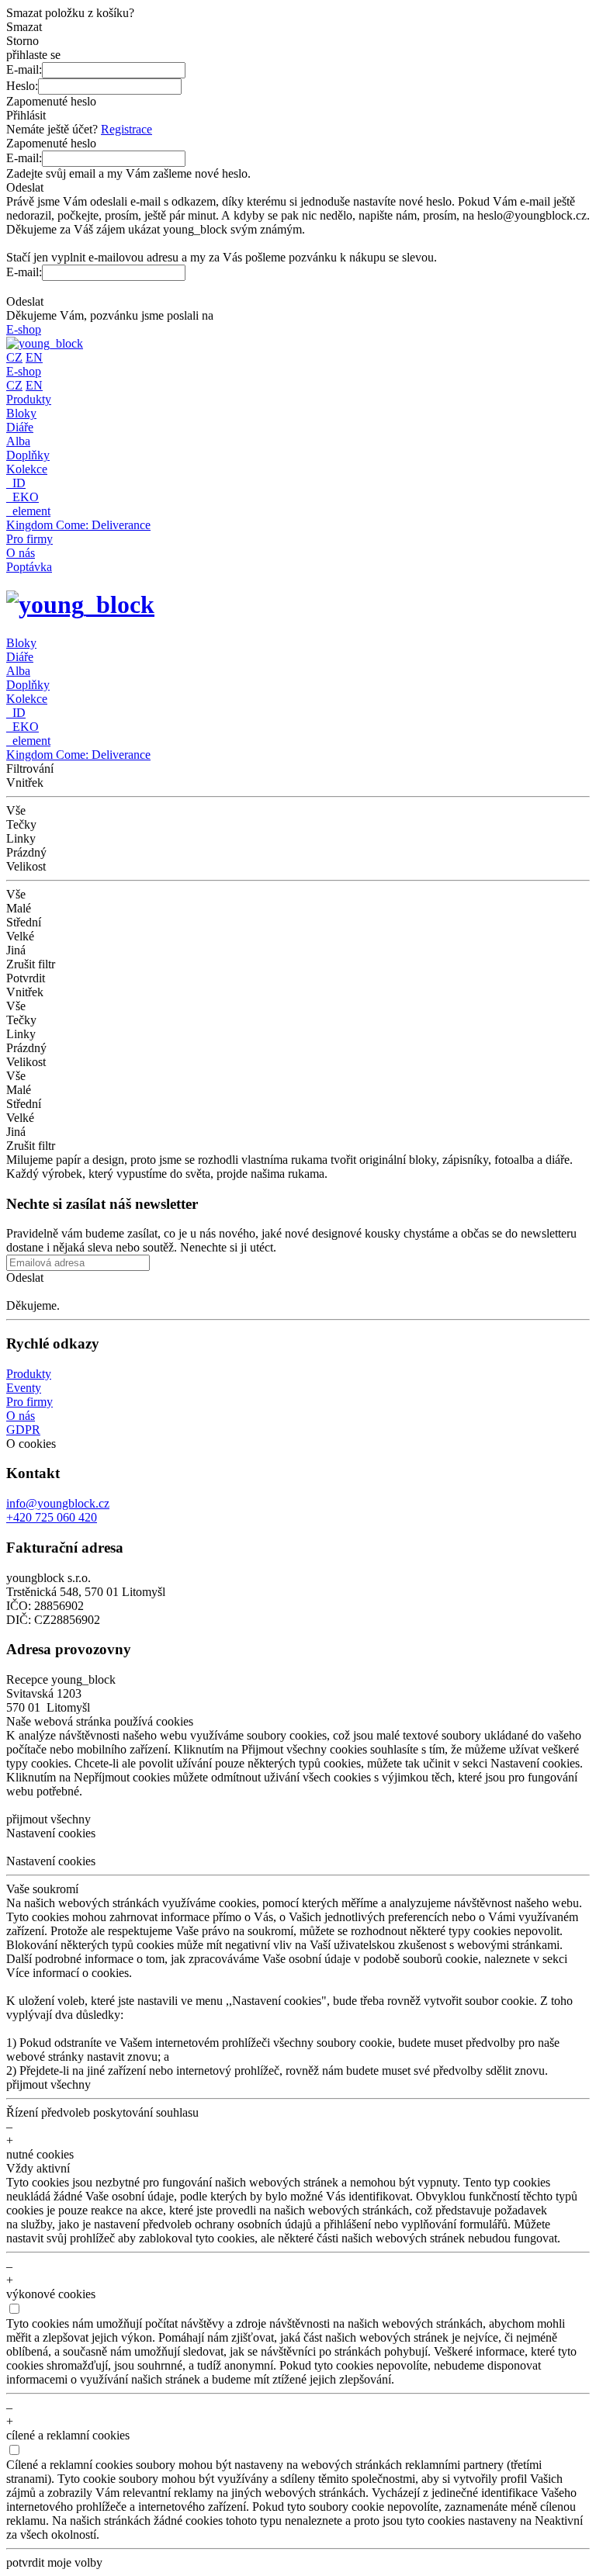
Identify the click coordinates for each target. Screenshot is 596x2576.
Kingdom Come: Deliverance (78, 525)
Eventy (24, 1388)
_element (28, 511)
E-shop (24, 329)
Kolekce (27, 469)
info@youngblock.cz (58, 1503)
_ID (16, 483)
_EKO (23, 497)
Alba (18, 441)
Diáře (20, 427)
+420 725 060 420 (52, 1517)
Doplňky (28, 455)
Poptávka (29, 567)
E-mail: (24, 69)
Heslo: (22, 86)
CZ (14, 357)
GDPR (23, 1430)
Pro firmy (29, 539)
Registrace (126, 129)
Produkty (29, 399)
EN (34, 357)
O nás (21, 553)
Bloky (21, 413)
